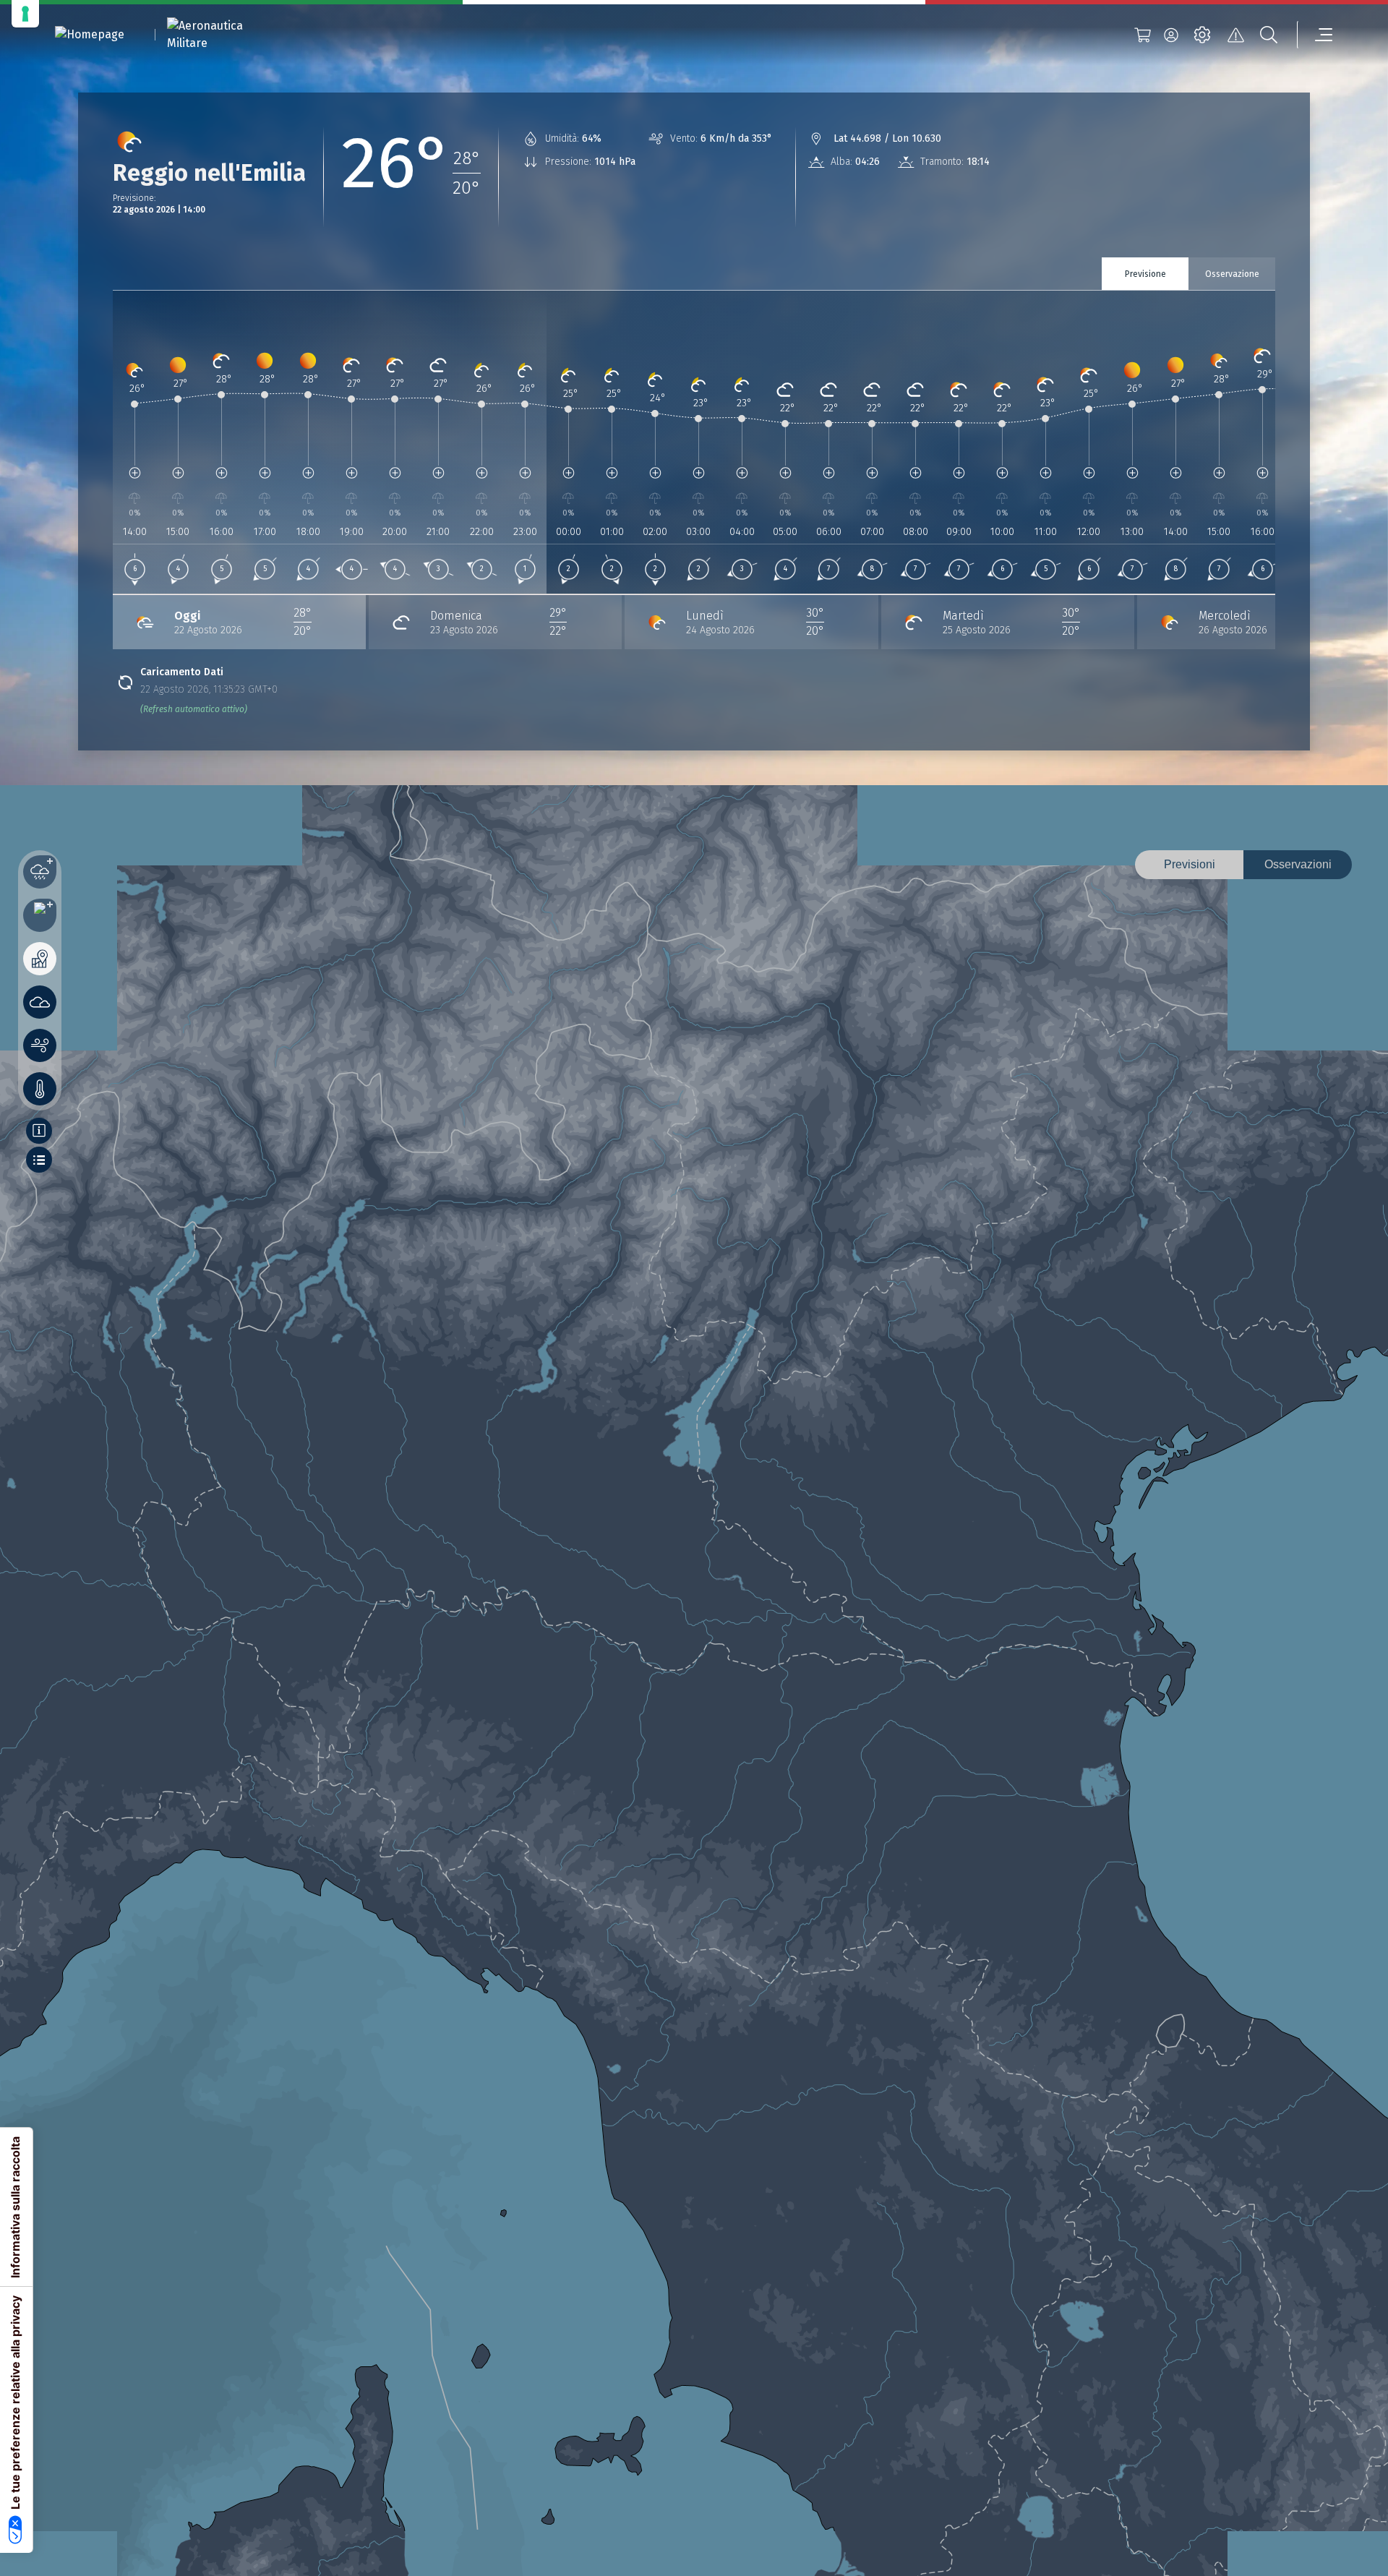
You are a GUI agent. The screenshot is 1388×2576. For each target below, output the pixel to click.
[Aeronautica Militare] (223, 35)
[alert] (1235, 35)
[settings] (1202, 35)
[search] (1269, 35)
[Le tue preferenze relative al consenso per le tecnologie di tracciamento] (25, 14)
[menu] (1315, 35)
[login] (1171, 35)
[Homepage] (90, 35)
